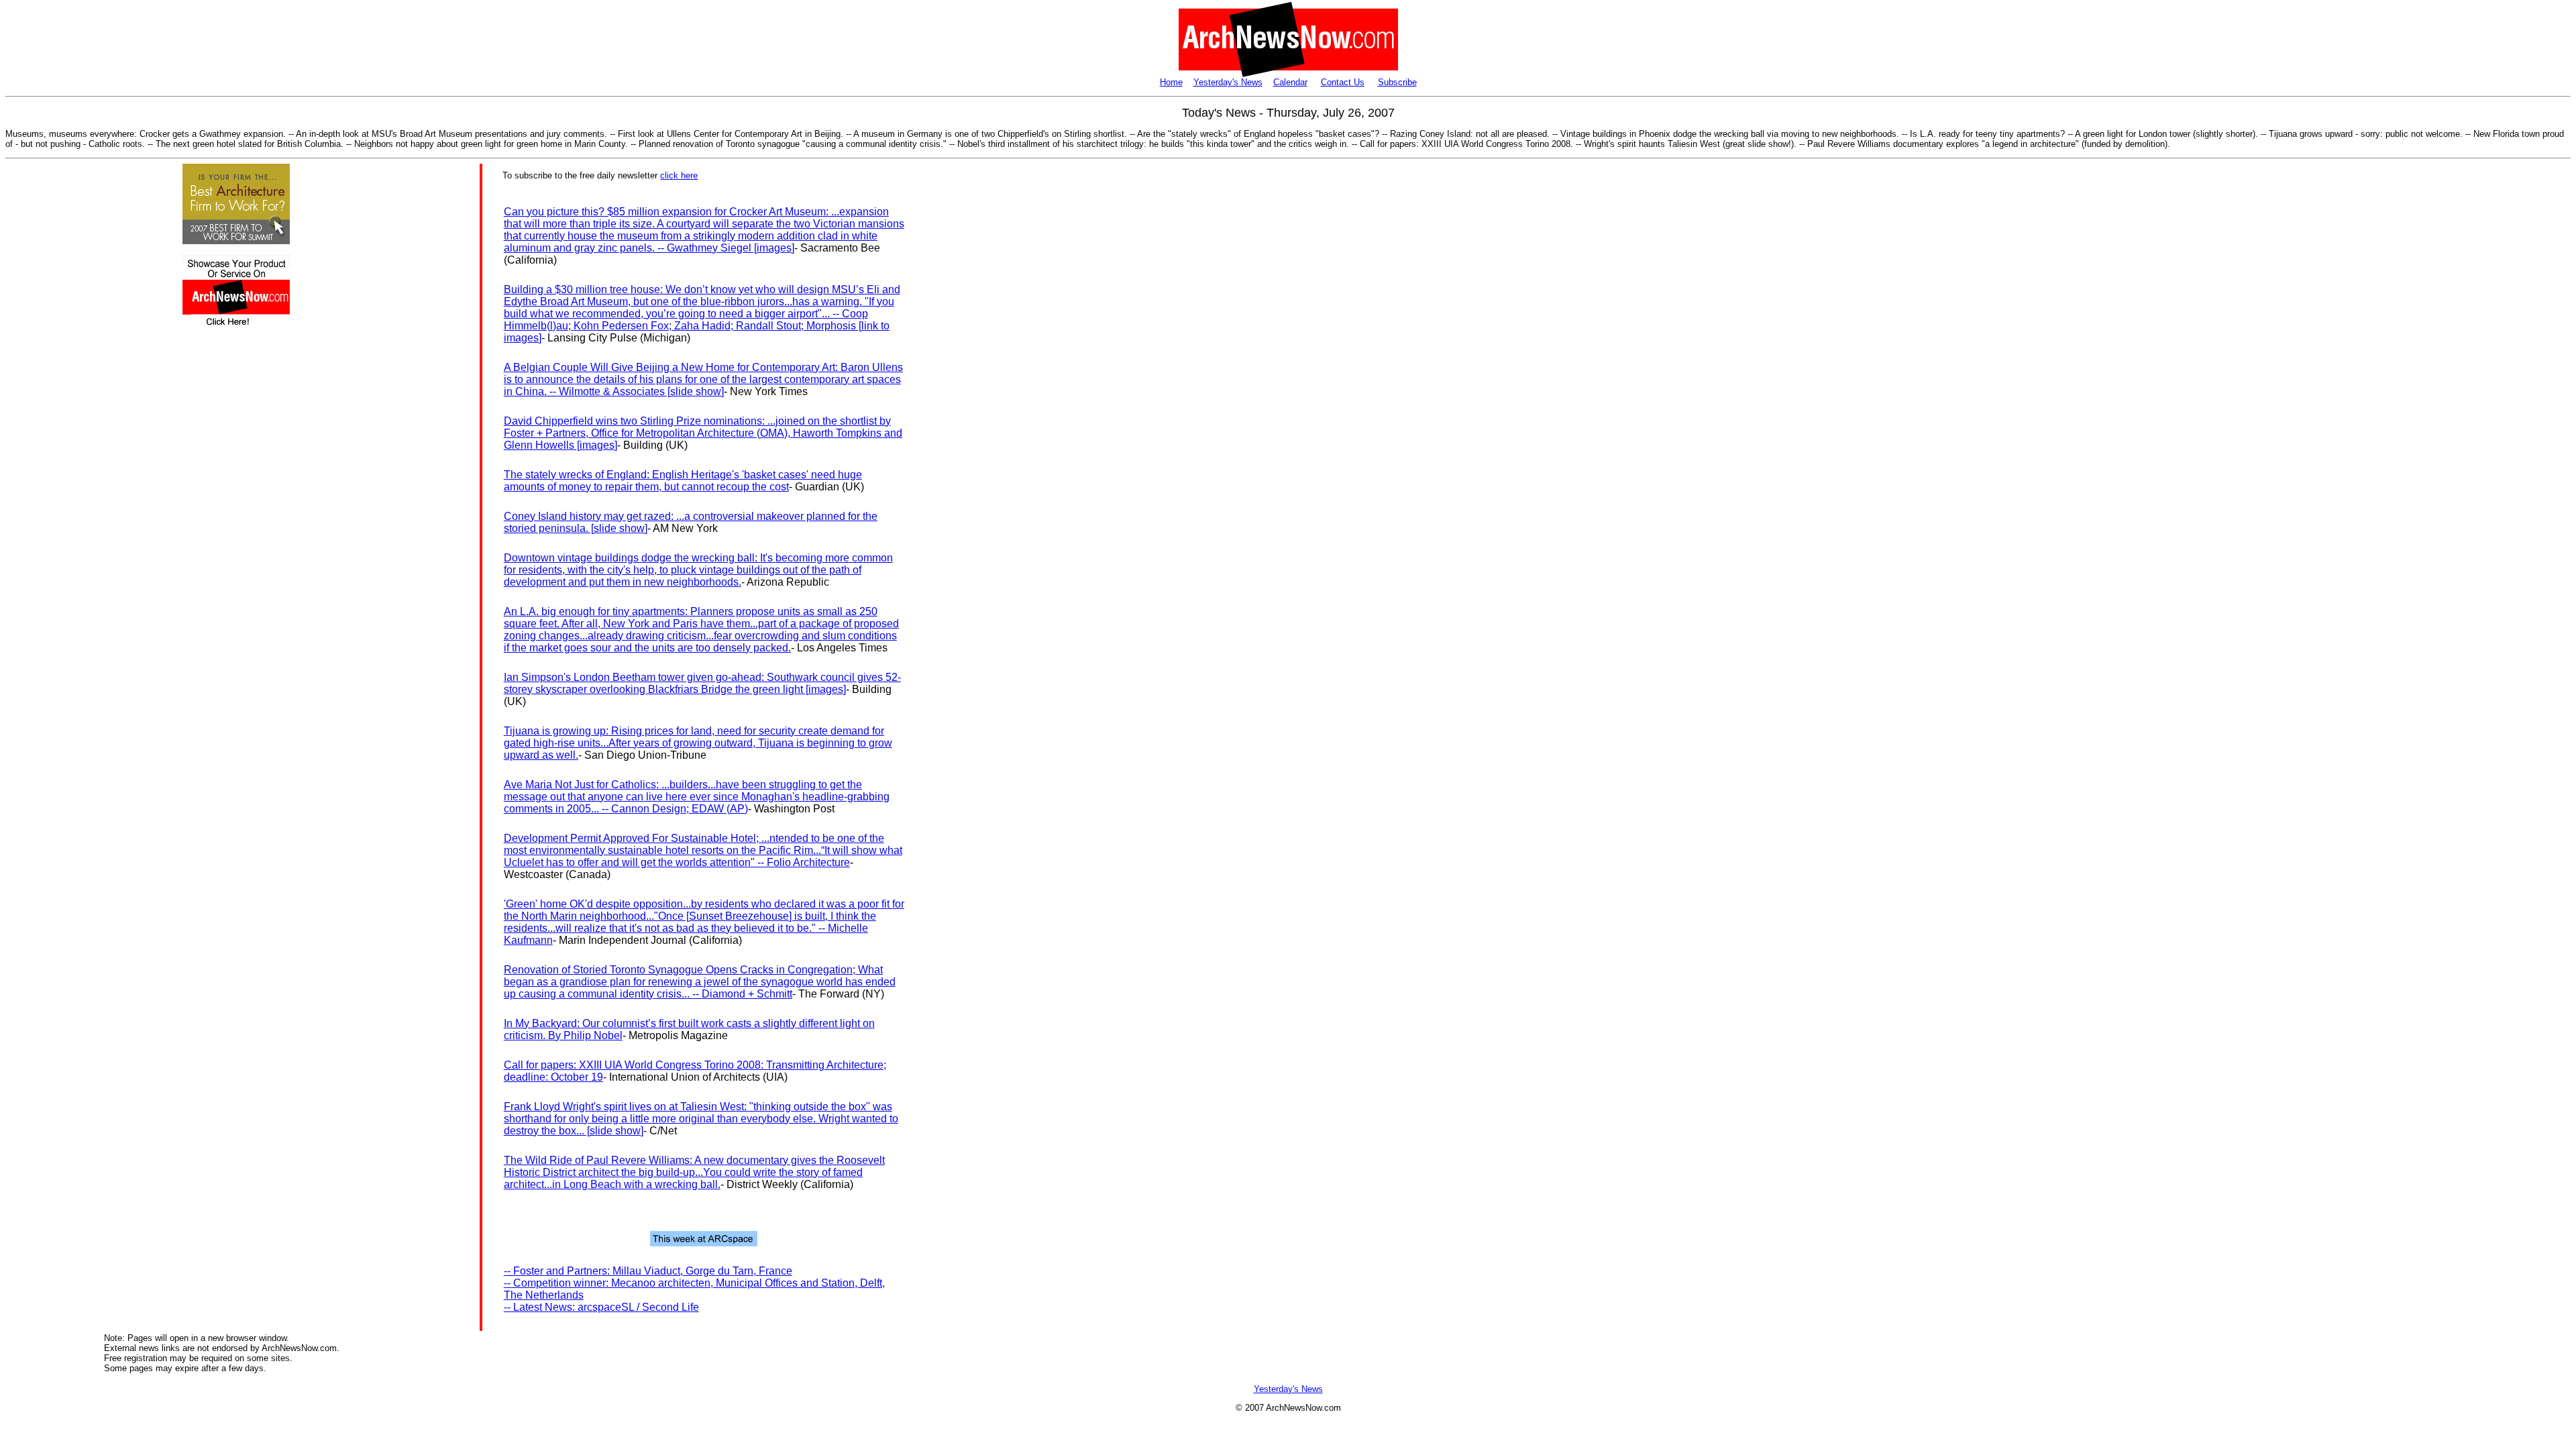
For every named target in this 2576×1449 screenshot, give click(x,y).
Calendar (1290, 82)
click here (679, 175)
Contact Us (1343, 82)
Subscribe (1397, 82)
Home (1171, 82)
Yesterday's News (1228, 82)
